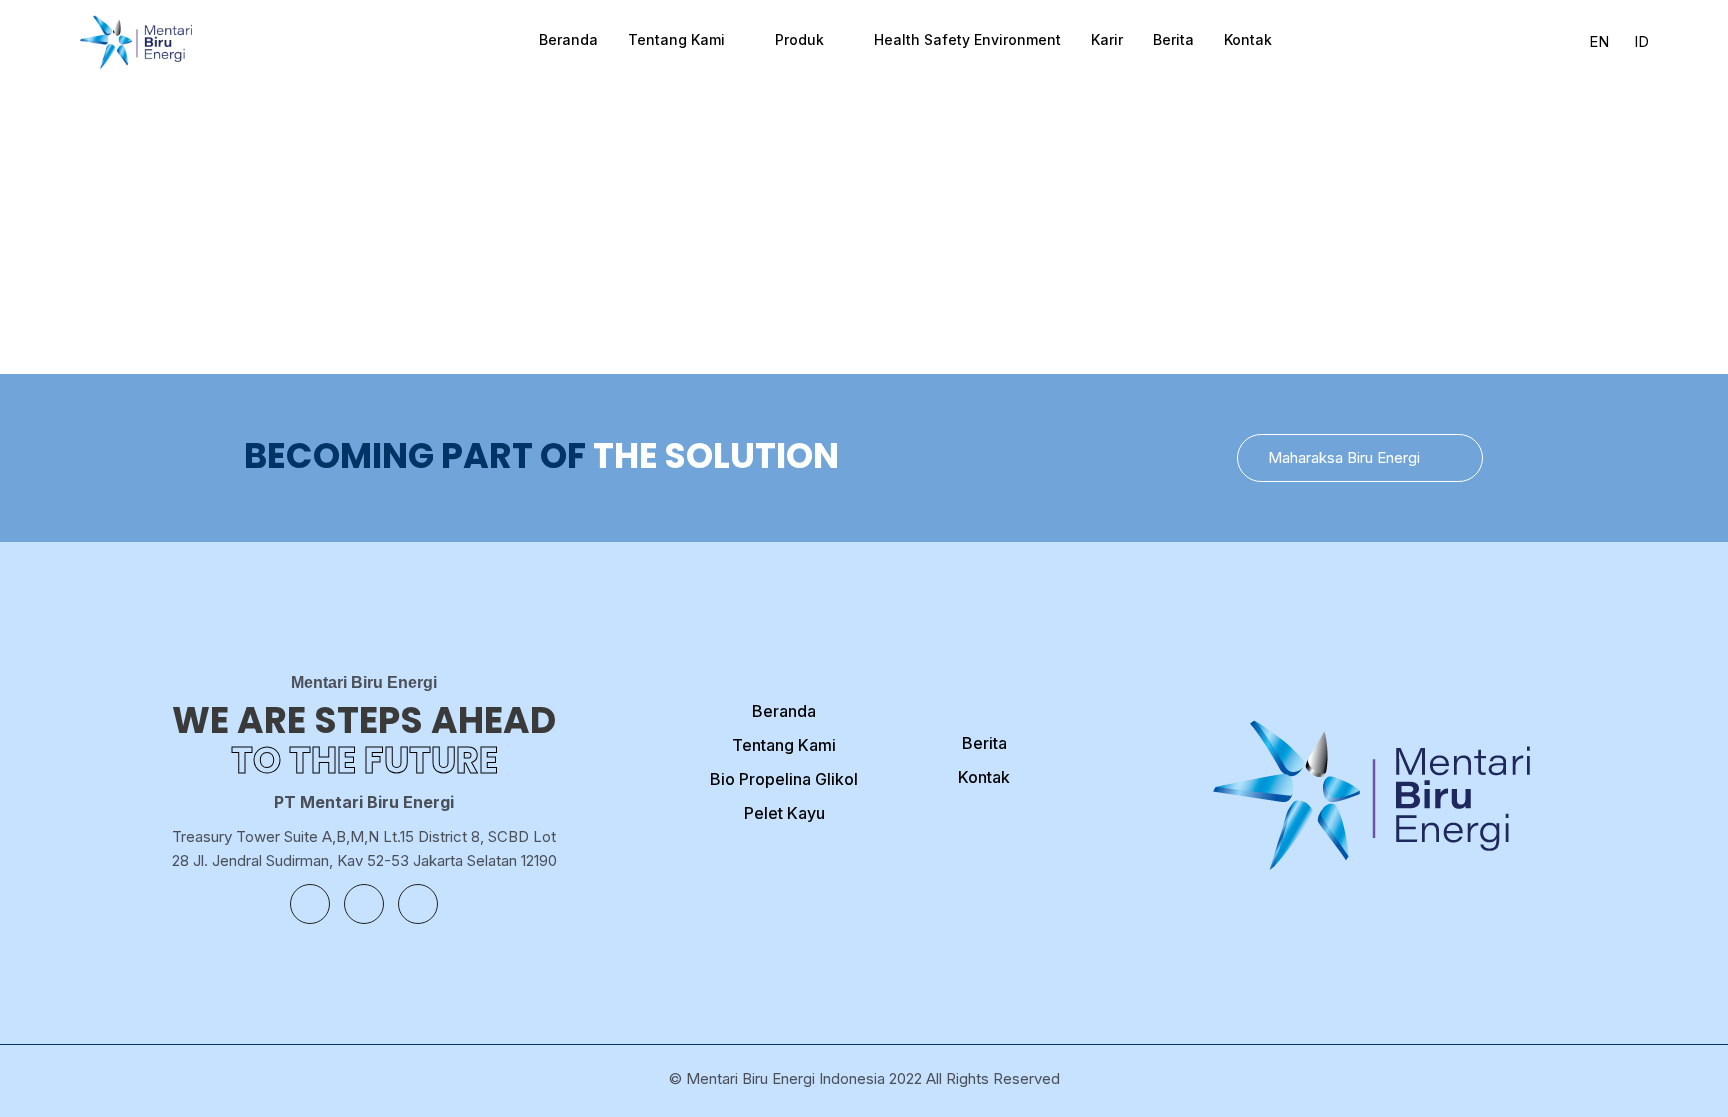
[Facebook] (310, 904)
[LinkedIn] (418, 904)
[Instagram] (364, 904)
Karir (1107, 39)
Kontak (1248, 39)
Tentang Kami (676, 39)
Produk (799, 39)
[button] (1360, 458)
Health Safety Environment (967, 39)
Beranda (568, 39)
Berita (1173, 39)
